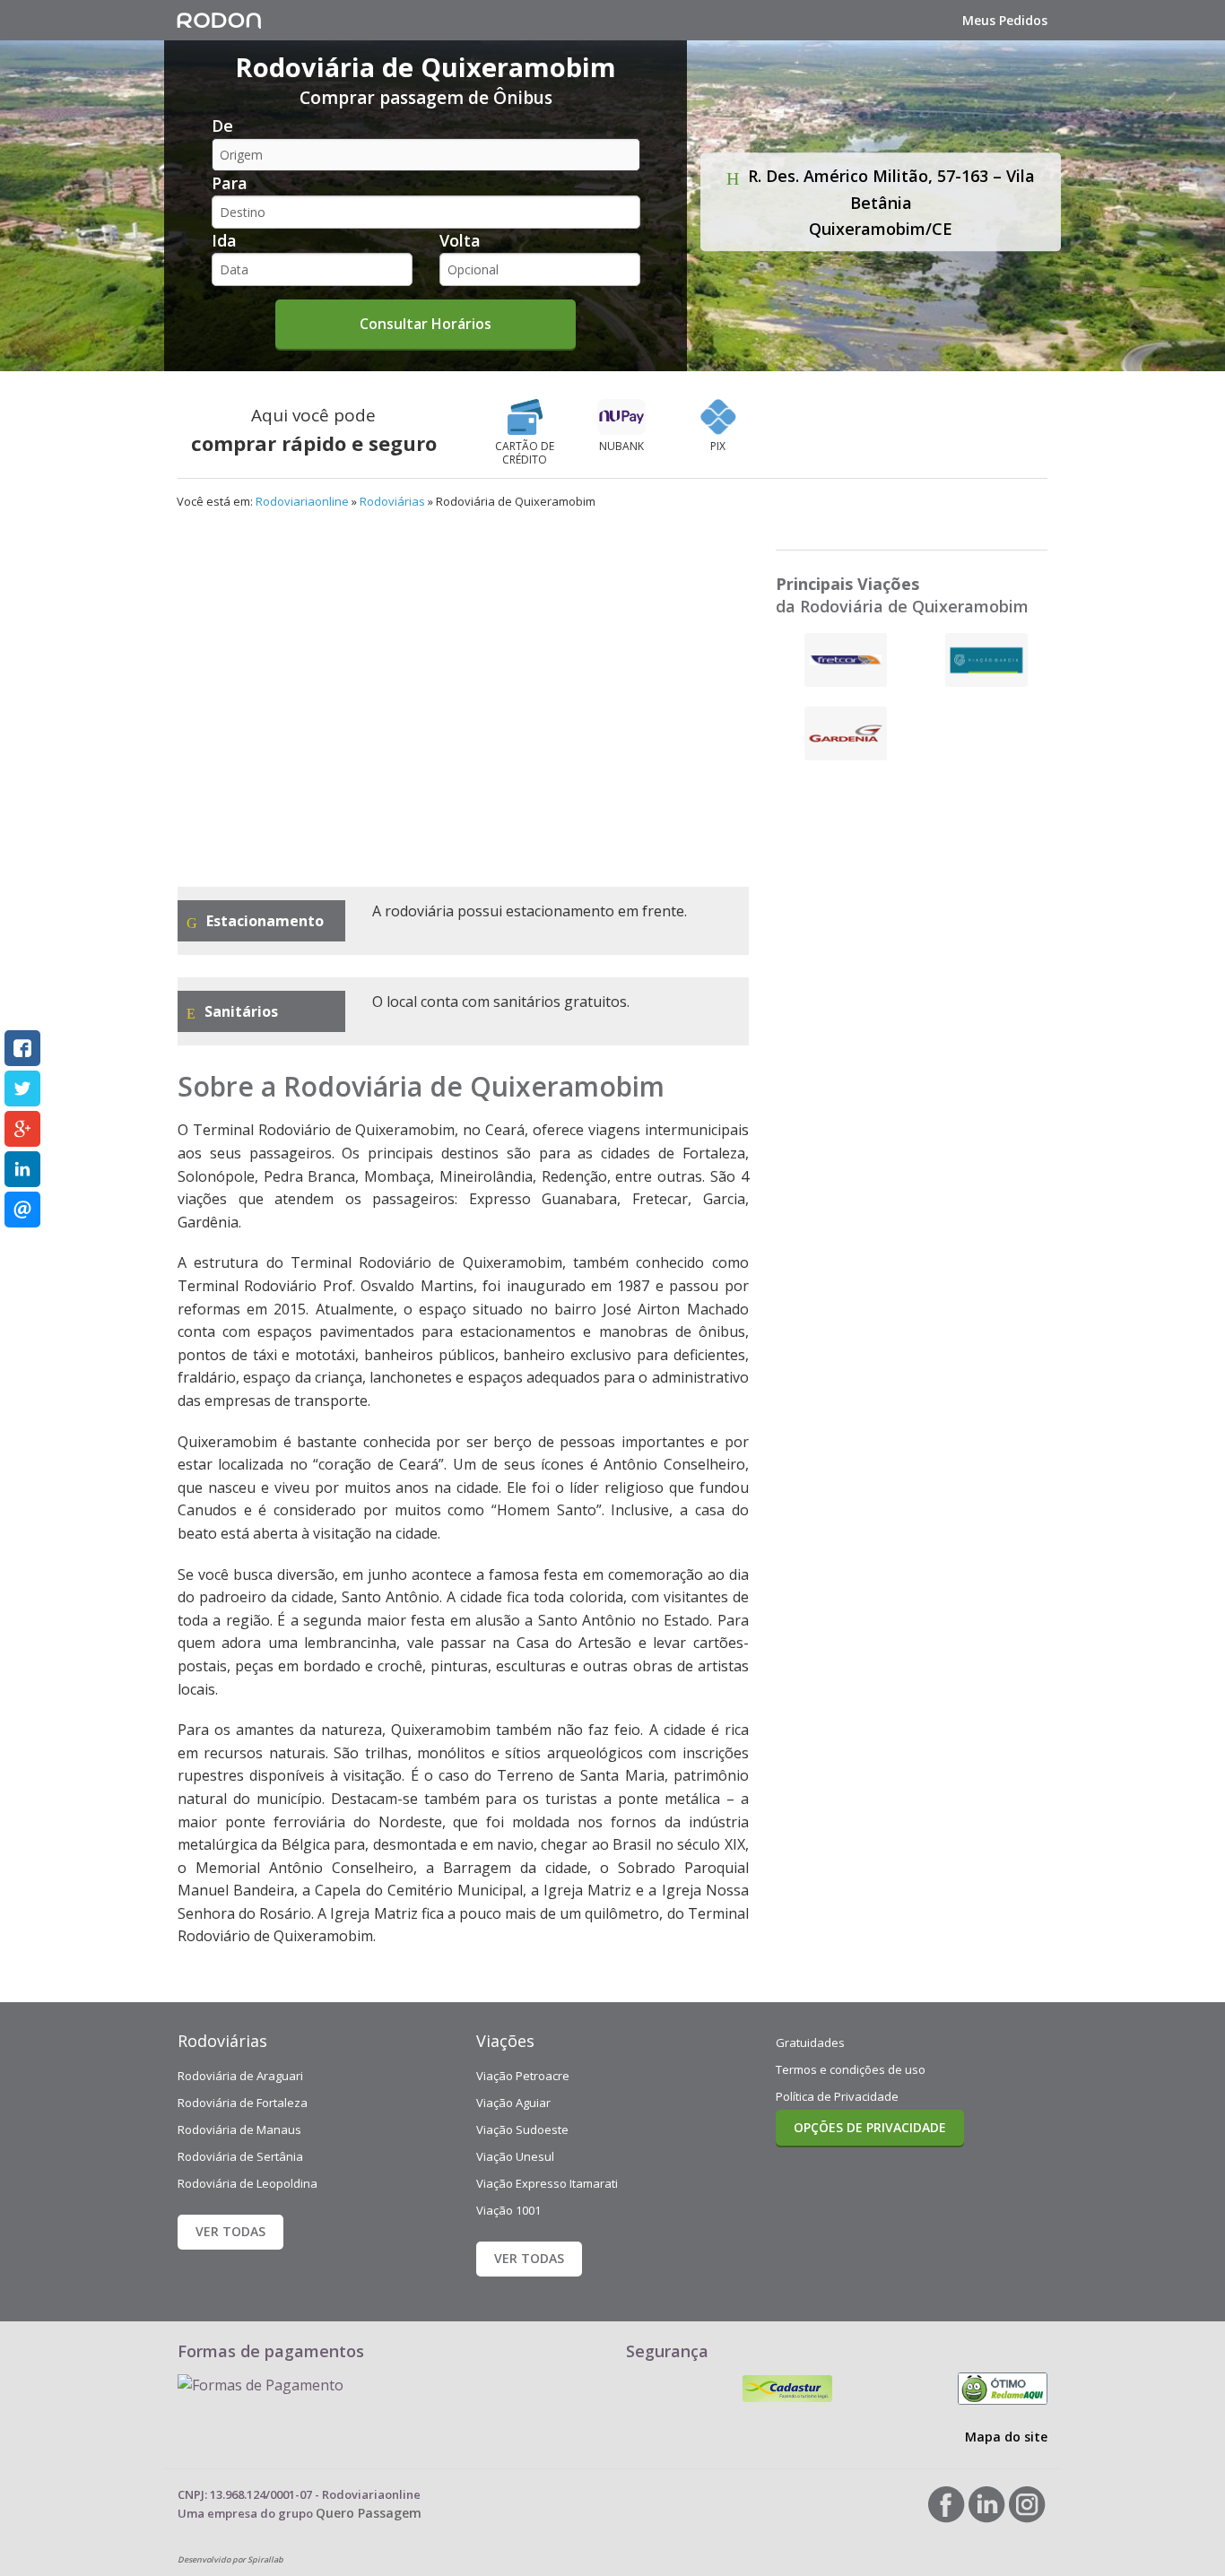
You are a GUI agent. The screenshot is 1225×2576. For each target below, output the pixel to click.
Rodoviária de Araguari (240, 2076)
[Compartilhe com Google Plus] (22, 1129)
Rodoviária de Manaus (239, 2129)
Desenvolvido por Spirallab (230, 2559)
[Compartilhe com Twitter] (22, 1089)
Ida (224, 240)
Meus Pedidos (1005, 20)
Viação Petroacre (523, 2076)
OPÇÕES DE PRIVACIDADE (870, 2127)
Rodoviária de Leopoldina (248, 2183)
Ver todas (230, 2231)
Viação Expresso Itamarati (547, 2183)
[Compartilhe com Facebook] (22, 1048)
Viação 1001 (508, 2210)
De (222, 126)
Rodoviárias (392, 501)
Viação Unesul (515, 2156)
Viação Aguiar (513, 2103)
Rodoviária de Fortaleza (243, 2103)
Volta (460, 240)
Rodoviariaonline (302, 501)
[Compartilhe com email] (22, 1210)
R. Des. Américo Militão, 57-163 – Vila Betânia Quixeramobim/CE (889, 202)
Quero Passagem (369, 2513)
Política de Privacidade (837, 2096)
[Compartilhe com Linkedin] (22, 1169)
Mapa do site (1006, 2437)
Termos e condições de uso (851, 2069)
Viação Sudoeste (522, 2129)
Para (230, 183)
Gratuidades (810, 2043)
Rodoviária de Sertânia (240, 2156)
